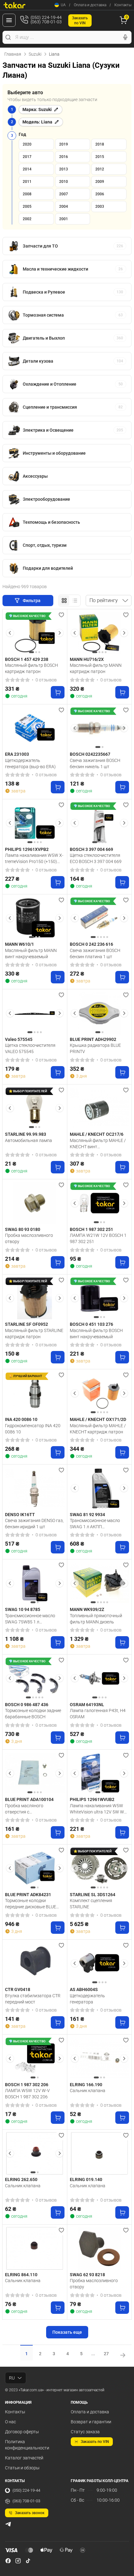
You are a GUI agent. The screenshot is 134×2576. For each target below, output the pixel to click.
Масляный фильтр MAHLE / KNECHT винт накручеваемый (98, 1144)
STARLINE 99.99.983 (26, 1134)
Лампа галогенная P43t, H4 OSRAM (98, 1714)
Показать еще (67, 2332)
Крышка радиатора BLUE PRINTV (95, 1048)
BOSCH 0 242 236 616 (91, 944)
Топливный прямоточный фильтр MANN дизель (96, 1619)
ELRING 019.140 (86, 2179)
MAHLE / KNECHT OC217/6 (97, 1134)
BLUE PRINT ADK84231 (28, 1895)
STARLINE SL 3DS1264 (93, 1895)
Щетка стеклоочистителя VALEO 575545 (30, 1048)
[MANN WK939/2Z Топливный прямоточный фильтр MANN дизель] (100, 1583)
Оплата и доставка (90, 5)
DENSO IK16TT (20, 1515)
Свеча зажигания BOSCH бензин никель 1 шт (95, 764)
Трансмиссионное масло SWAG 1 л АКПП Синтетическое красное (95, 1524)
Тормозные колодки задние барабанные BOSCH (33, 1714)
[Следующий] (60, 633)
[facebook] (8, 2561)
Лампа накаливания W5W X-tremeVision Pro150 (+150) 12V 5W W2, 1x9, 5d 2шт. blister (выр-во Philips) (34, 858)
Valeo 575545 (19, 1039)
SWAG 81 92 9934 (87, 1515)
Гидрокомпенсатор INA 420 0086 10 (33, 1429)
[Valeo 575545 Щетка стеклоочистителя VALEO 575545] (35, 1013)
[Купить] (58, 692)
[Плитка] (64, 601)
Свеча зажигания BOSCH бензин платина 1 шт (95, 954)
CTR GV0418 (18, 1989)
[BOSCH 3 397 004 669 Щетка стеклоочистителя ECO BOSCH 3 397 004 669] (100, 823)
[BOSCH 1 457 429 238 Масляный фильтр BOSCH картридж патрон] (35, 633)
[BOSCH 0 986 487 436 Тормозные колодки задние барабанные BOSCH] (35, 1678)
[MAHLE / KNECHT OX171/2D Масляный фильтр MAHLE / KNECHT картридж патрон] (100, 1393)
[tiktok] (28, 2561)
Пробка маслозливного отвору (29, 1238)
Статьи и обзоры (22, 2468)
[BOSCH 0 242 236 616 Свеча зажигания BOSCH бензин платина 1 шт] (100, 918)
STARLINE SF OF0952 (26, 1324)
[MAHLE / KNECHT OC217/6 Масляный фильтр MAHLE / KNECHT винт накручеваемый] (100, 1108)
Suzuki (35, 54)
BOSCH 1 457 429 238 (27, 659)
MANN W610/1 (19, 944)
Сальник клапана (88, 2091)
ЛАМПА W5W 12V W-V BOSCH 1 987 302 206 (27, 2094)
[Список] (75, 601)
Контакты (123, 5)
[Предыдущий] (10, 633)
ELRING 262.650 (21, 2179)
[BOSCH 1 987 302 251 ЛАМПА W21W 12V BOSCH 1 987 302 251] (100, 1203)
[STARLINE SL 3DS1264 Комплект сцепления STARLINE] (100, 1868)
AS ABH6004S (84, 1989)
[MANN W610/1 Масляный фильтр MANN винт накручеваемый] (35, 918)
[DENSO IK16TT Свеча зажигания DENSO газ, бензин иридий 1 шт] (35, 1488)
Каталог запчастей (24, 2458)
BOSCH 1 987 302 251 (91, 1229)
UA (63, 5)
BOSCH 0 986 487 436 (27, 1705)
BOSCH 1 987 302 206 (27, 2085)
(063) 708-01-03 (26, 2501)
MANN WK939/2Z (87, 1609)
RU (12, 2378)
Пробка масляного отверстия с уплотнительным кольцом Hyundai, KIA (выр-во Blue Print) (32, 1809)
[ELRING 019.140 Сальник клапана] (100, 2154)
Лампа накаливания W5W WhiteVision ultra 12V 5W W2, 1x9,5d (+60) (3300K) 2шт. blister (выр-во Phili (99, 1809)
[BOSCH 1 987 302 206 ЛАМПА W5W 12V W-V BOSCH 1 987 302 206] (35, 2058)
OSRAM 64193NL (87, 1705)
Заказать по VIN (95, 2442)
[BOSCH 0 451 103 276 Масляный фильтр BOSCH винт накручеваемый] (100, 1298)
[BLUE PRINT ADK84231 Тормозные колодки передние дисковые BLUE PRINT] (35, 1868)
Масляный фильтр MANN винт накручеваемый (31, 954)
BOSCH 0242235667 (90, 754)
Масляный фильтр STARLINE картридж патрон (34, 1334)
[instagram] (18, 2561)
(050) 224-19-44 (26, 2490)
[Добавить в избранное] (61, 615)
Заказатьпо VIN (80, 21)
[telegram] (8, 2524)
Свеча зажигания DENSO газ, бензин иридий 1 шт (34, 1524)
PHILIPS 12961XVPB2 (27, 849)
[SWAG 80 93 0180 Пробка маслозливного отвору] (35, 1203)
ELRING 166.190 (86, 2085)
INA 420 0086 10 (21, 1419)
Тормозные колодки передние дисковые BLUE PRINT (31, 1904)
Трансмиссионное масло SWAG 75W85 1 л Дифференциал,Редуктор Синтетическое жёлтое (31, 1619)
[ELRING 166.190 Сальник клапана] (100, 2058)
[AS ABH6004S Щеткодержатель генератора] (100, 1963)
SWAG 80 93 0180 (23, 1229)
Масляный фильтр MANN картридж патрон (96, 668)
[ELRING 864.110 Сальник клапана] (35, 2248)
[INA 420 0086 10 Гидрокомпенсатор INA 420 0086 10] (35, 1393)
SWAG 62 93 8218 (87, 2275)
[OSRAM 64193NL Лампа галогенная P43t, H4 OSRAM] (100, 1678)
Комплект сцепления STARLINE (91, 1904)
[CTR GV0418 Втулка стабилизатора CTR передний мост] (35, 1963)
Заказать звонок (30, 2513)
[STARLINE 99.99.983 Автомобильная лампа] (35, 1108)
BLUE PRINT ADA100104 (29, 1799)
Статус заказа (85, 2432)
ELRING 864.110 (21, 2275)
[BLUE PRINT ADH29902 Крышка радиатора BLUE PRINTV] (100, 1013)
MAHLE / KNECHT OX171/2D (98, 1419)
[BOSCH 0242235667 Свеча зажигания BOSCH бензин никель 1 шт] (100, 728)
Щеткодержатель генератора (87, 1999)
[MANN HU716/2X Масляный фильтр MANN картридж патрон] (100, 633)
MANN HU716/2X (87, 659)
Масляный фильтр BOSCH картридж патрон (31, 668)
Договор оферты (22, 2432)
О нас (10, 2422)
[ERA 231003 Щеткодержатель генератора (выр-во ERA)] (35, 728)
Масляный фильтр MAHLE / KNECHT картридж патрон (98, 1429)
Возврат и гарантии (91, 2422)
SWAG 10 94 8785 (23, 1609)
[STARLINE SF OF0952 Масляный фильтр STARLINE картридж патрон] (35, 1298)
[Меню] (9, 20)
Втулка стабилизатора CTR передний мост (33, 1999)
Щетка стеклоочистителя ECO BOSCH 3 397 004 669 (96, 858)
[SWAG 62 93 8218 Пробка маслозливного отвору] (100, 2248)
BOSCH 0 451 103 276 (91, 1324)
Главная (13, 54)
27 (106, 2354)
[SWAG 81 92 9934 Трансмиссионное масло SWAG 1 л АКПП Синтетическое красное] (100, 1488)
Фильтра (32, 601)
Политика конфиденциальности (27, 2445)
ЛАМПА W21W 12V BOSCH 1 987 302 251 (98, 1238)
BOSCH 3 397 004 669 (91, 849)
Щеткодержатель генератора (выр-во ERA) (30, 764)
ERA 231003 (17, 754)
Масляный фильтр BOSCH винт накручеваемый (96, 1334)
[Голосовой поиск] (125, 37)
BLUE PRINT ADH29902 (93, 1039)
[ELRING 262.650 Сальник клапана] (35, 2154)
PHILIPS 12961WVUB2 (92, 1799)
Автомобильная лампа (29, 1140)
